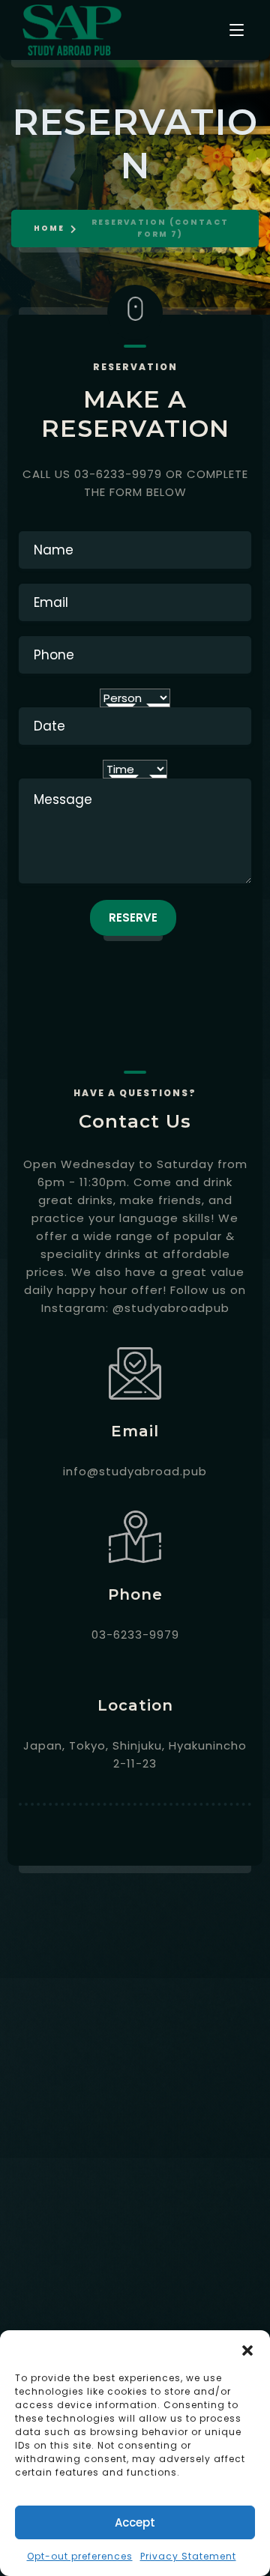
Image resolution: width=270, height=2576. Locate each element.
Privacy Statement (188, 2556)
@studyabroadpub (171, 1308)
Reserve (133, 917)
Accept (135, 2522)
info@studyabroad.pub (135, 1471)
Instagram (227, 2276)
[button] (247, 2349)
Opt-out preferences (80, 2556)
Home (49, 228)
